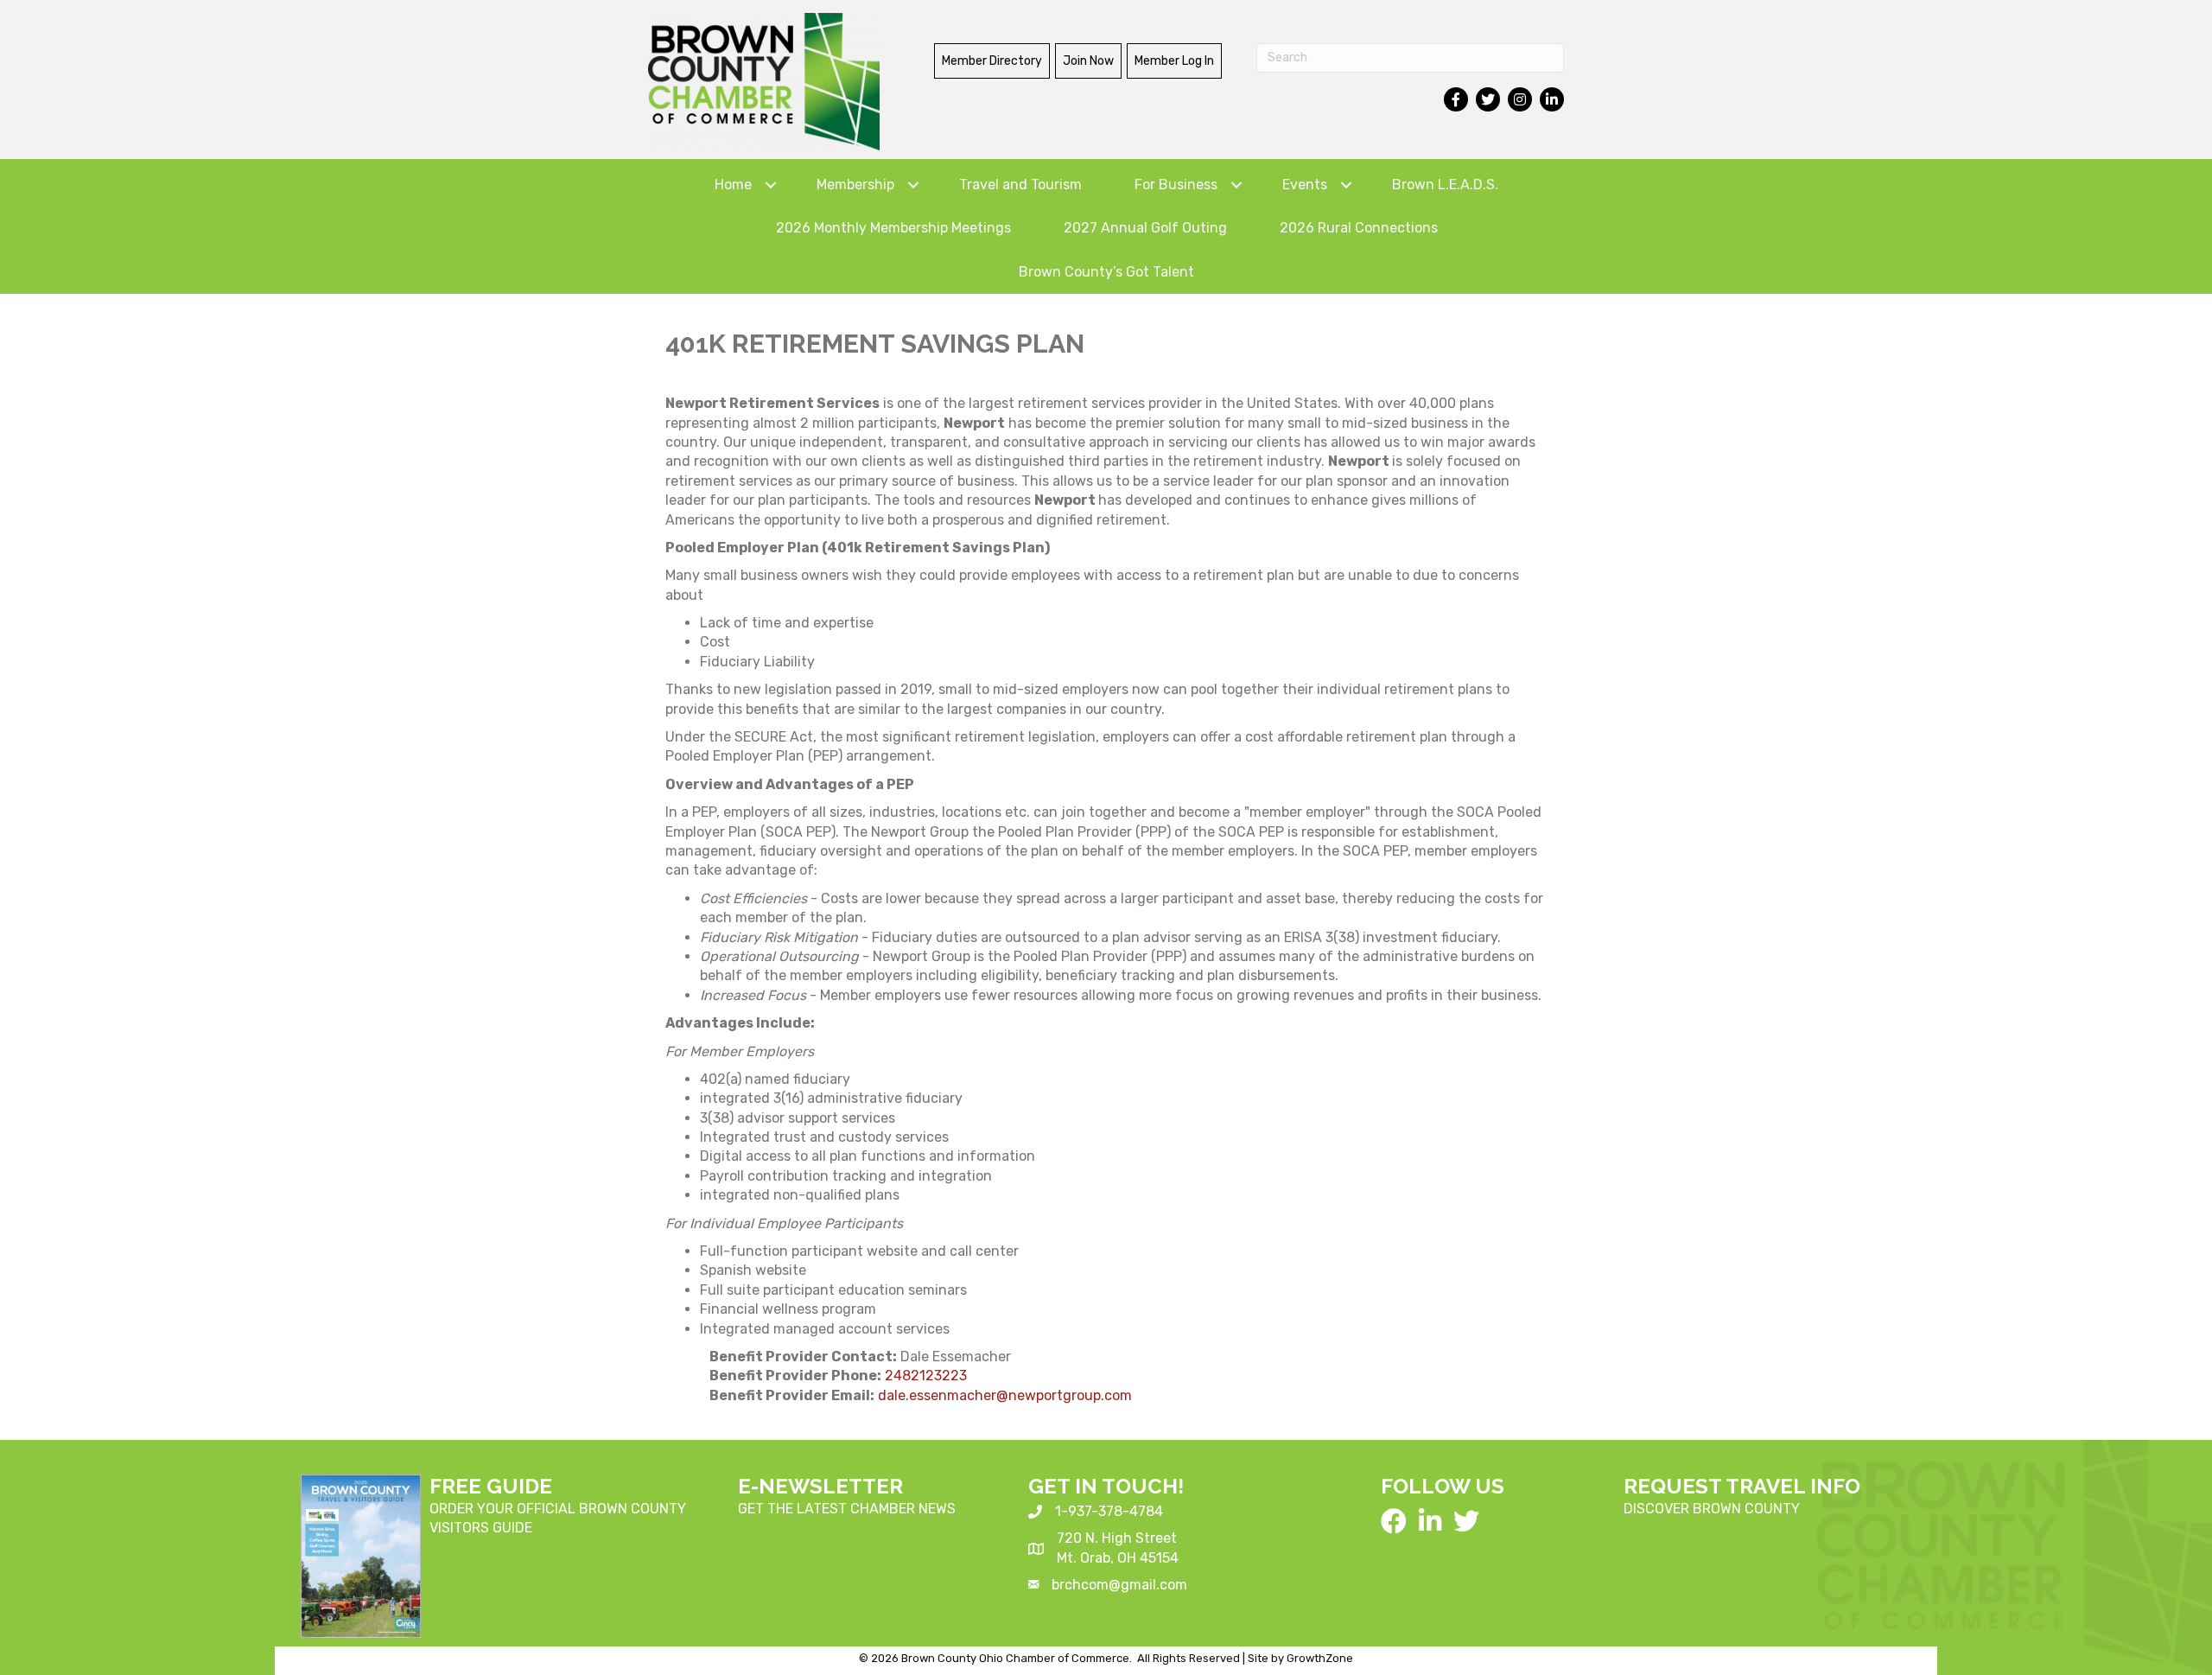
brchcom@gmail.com (1119, 1585)
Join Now (1088, 61)
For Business (1176, 185)
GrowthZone (1320, 1658)
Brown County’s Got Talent (1106, 272)
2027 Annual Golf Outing (1145, 228)
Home (733, 185)
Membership (855, 185)
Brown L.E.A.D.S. (1445, 185)
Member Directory (992, 61)
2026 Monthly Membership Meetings (893, 228)
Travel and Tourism (1020, 185)
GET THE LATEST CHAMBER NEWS (847, 1509)
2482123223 (926, 1376)
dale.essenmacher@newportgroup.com (1005, 1395)
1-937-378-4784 (1109, 1511)
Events (1305, 185)
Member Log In (1174, 61)
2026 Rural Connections (1359, 228)
